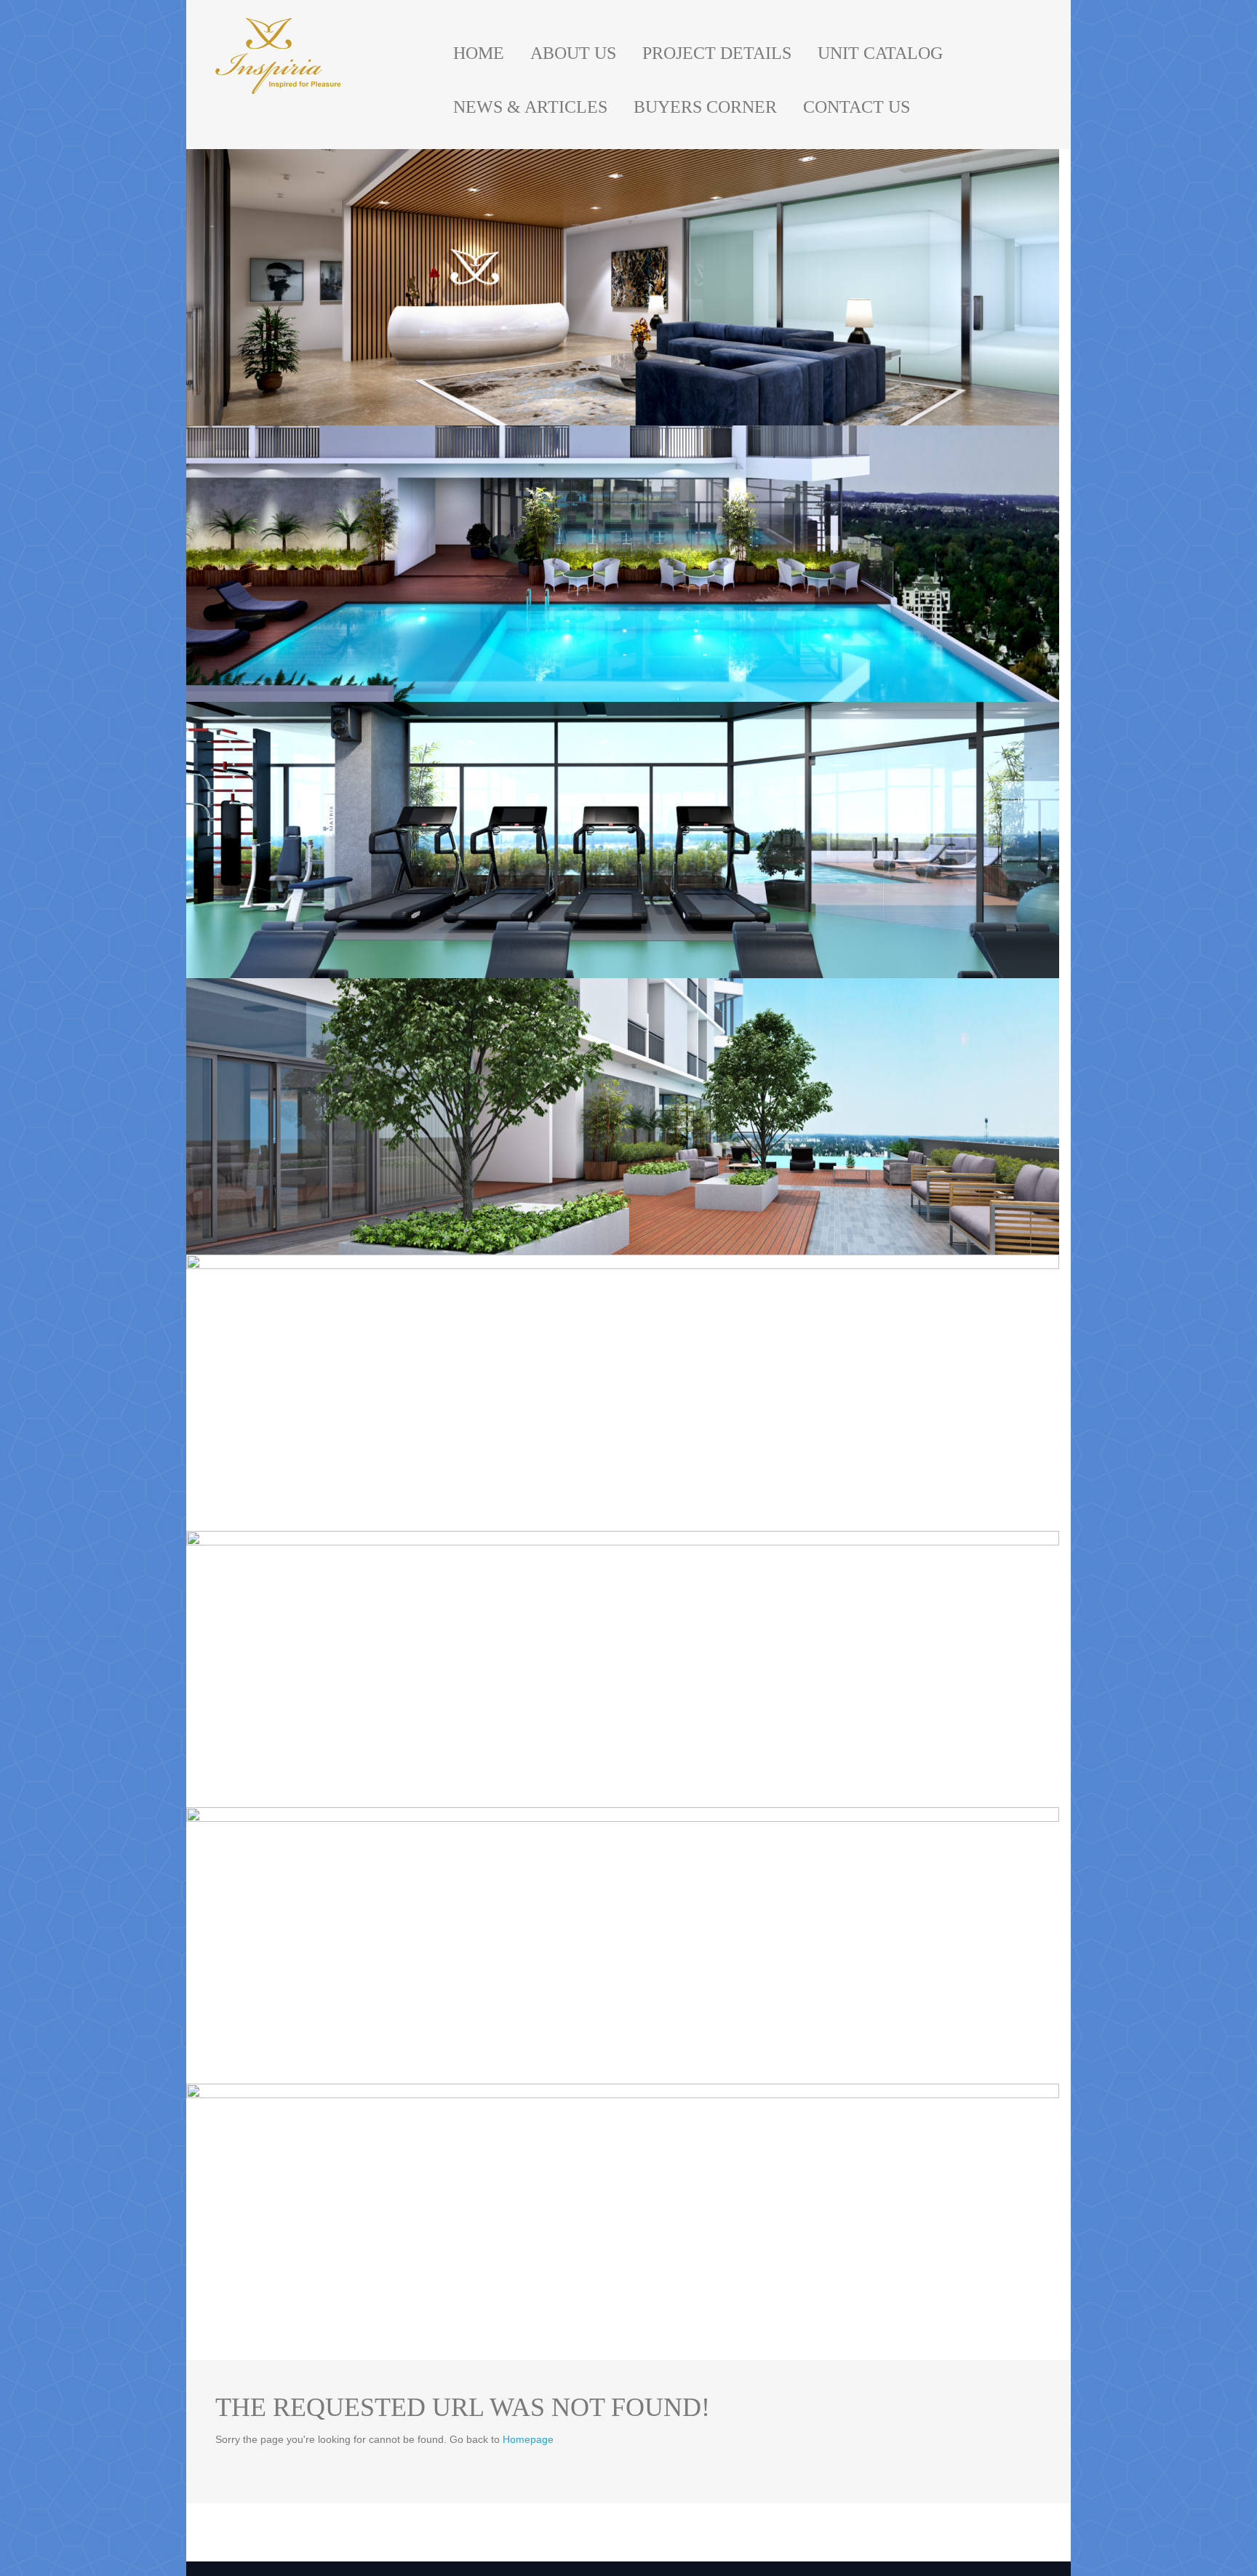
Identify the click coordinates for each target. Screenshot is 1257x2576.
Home (479, 53)
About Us (573, 53)
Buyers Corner (705, 107)
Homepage (528, 2439)
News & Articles (530, 107)
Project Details (717, 53)
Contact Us (857, 107)
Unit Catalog (880, 53)
